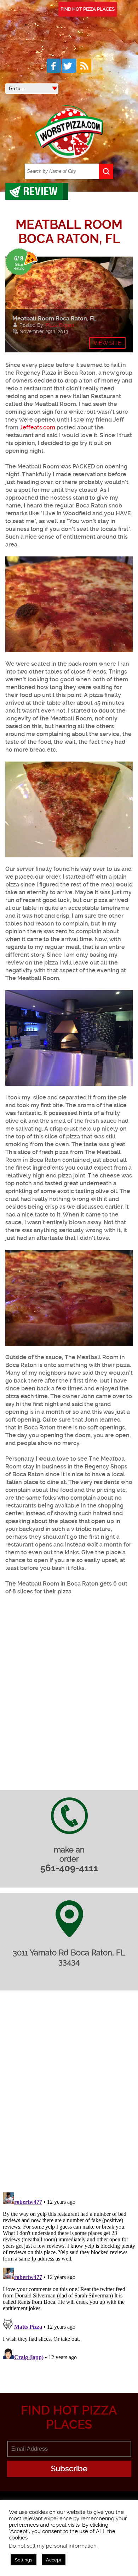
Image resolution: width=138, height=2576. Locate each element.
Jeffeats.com (38, 427)
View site (107, 343)
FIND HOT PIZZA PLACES (88, 9)
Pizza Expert (60, 325)
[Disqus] (69, 2096)
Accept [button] (54, 2560)
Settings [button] (24, 2560)
